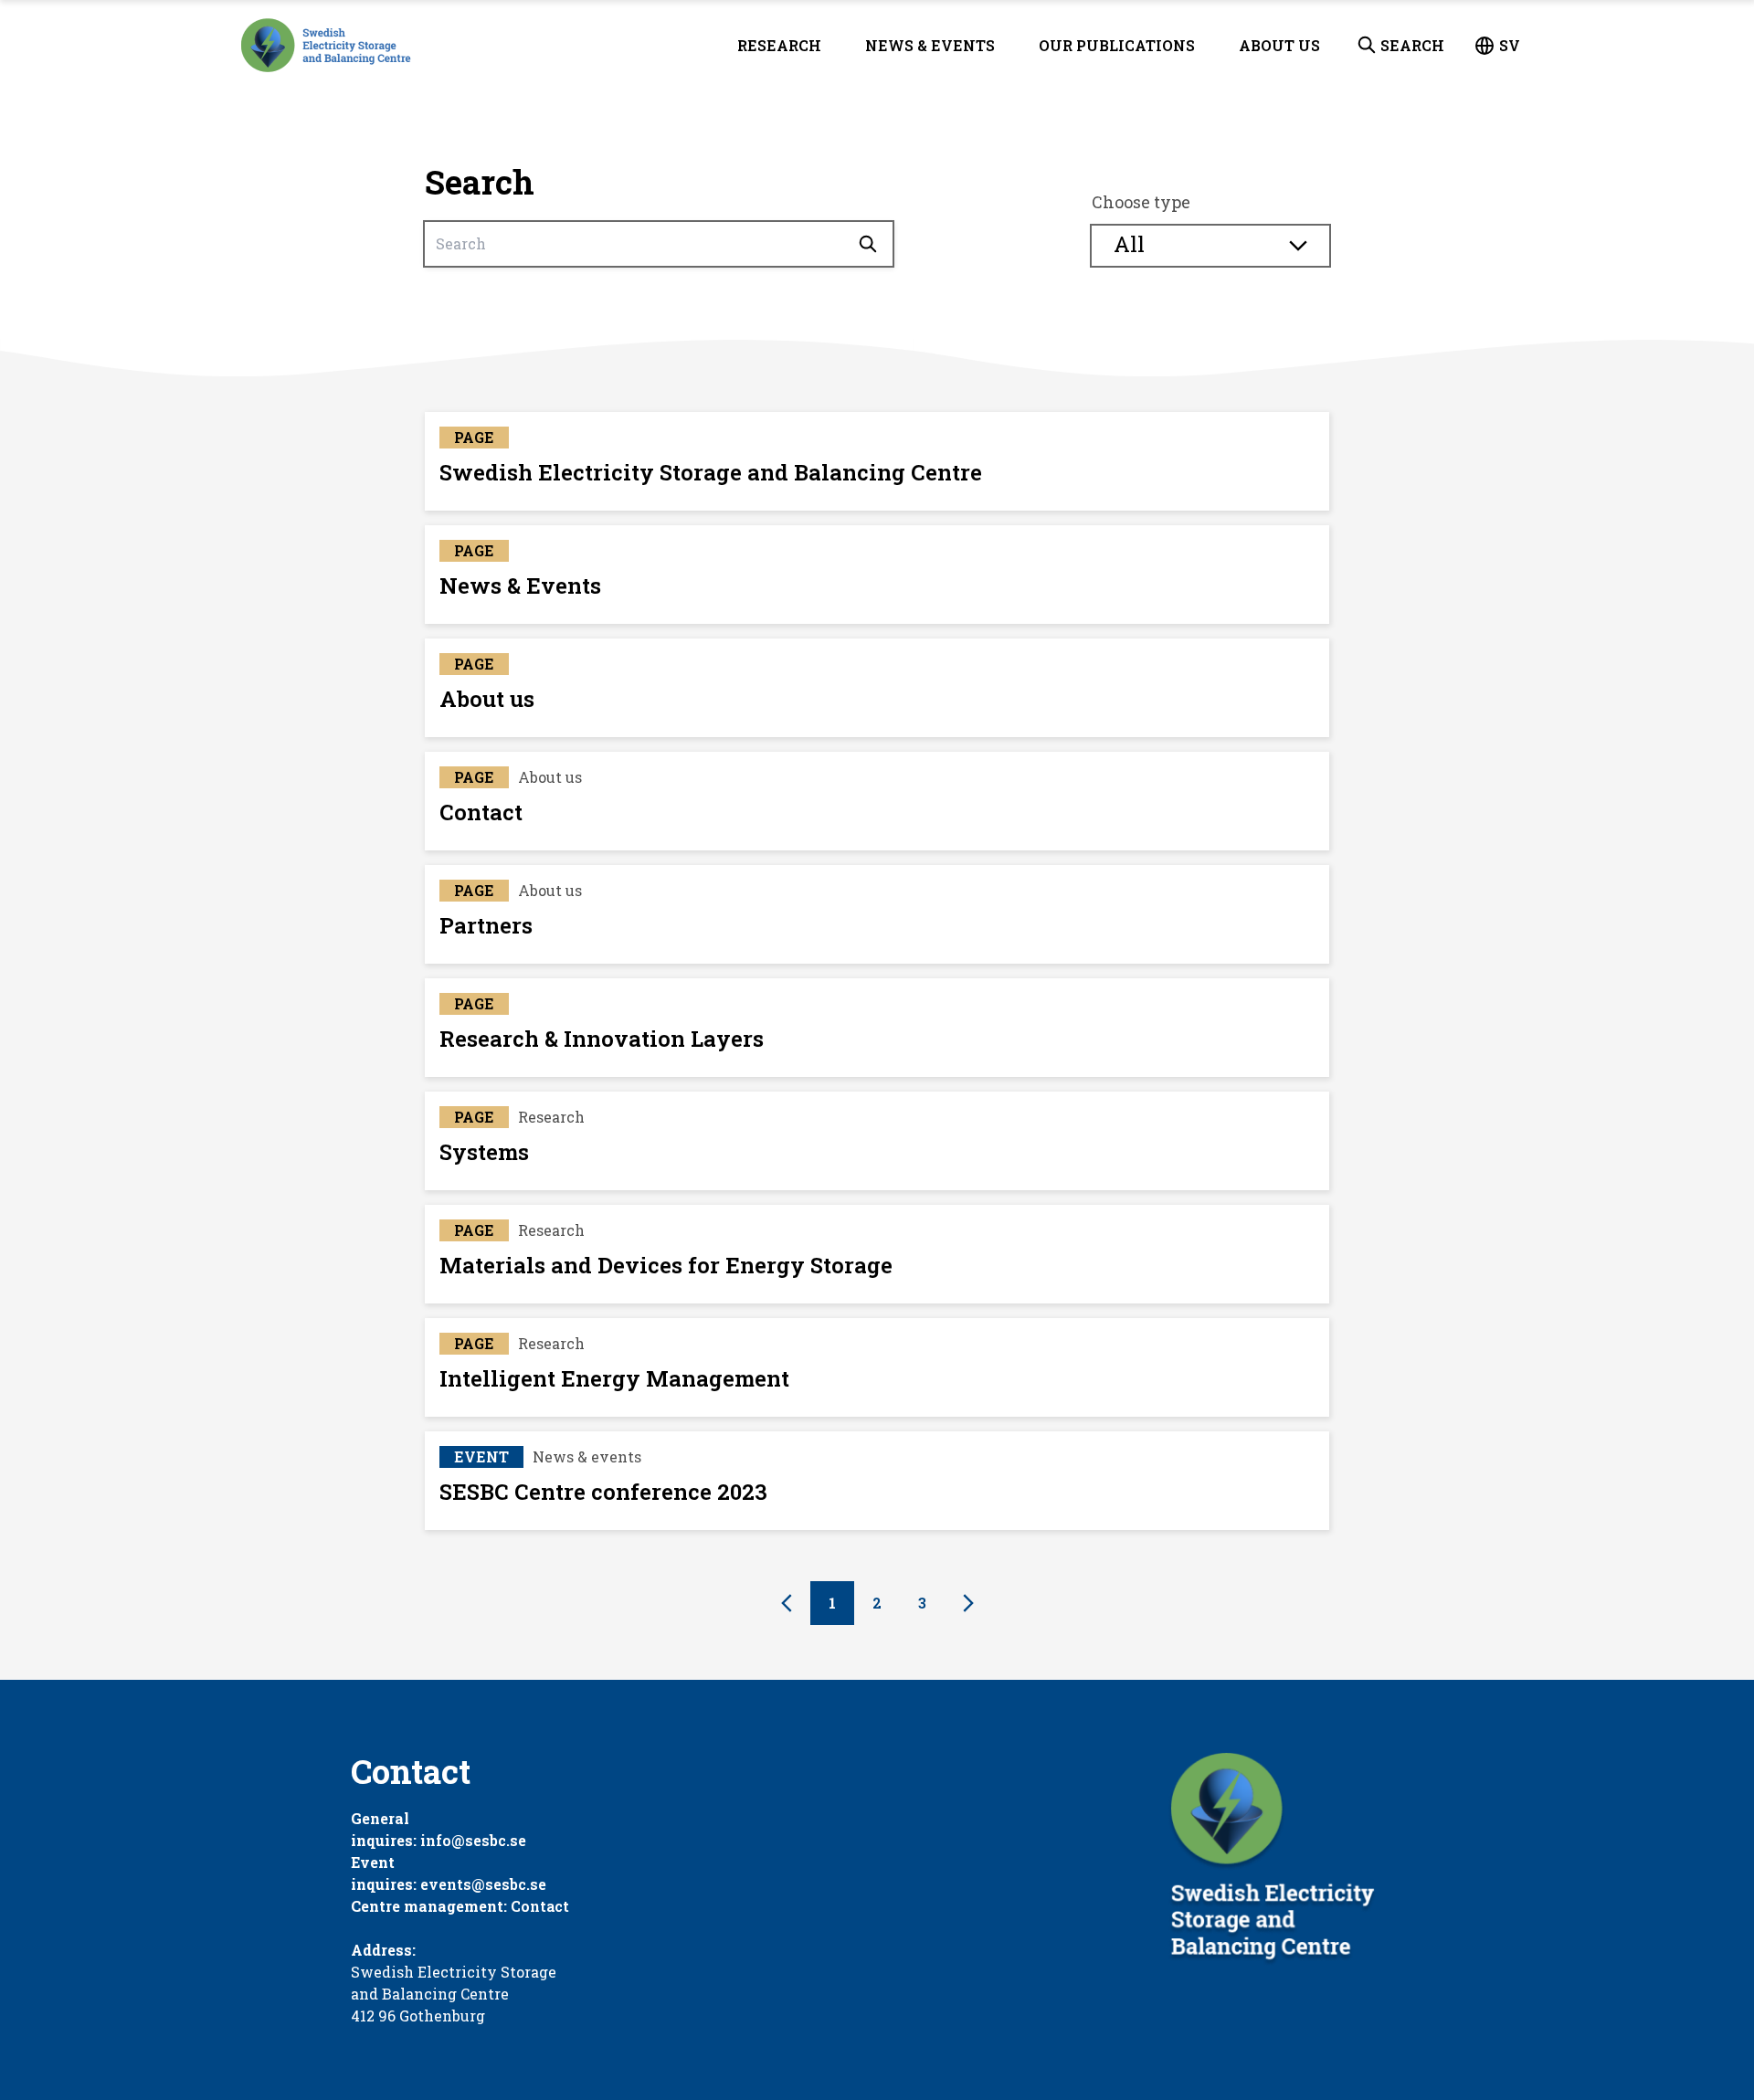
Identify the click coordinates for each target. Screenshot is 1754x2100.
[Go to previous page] (787, 1603)
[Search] (868, 244)
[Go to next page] (968, 1603)
